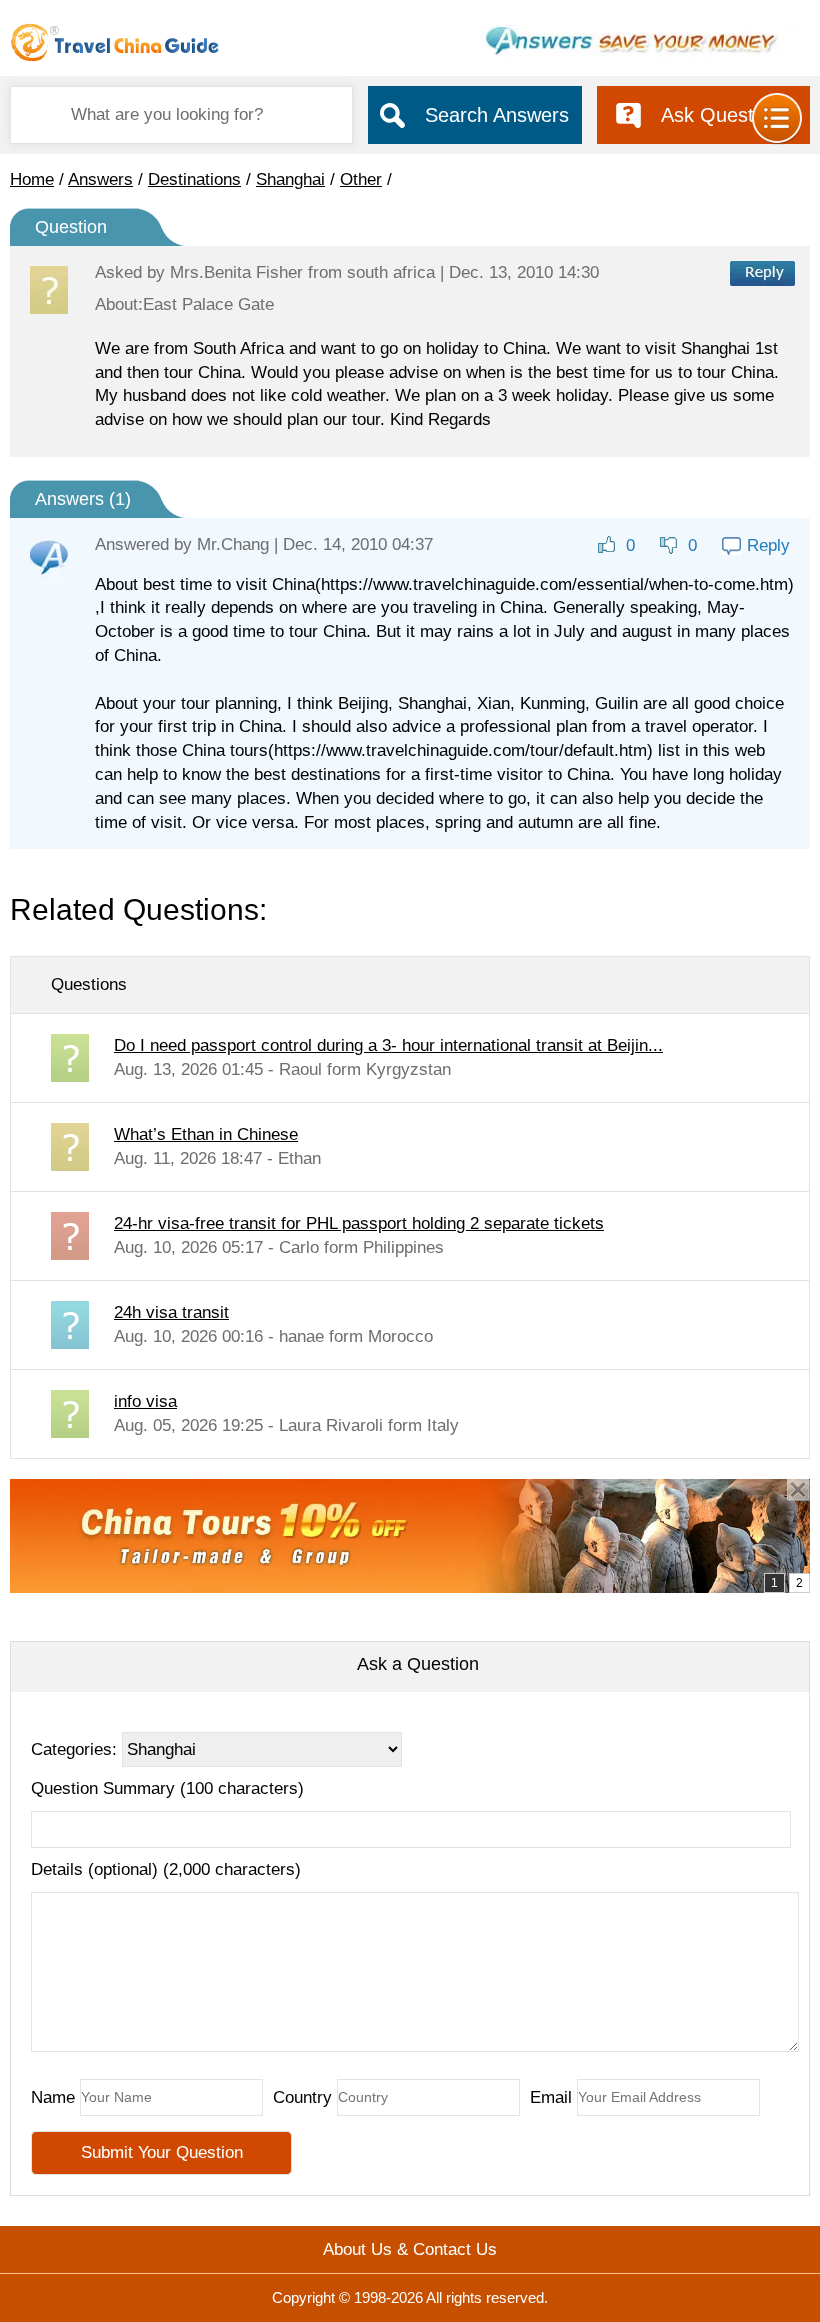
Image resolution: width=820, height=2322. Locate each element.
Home (32, 179)
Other (361, 179)
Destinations (194, 179)
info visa (145, 1401)
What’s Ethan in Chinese (206, 1134)
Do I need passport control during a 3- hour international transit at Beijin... (388, 1045)
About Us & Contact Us (410, 2249)
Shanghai (290, 179)
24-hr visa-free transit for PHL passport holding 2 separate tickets (359, 1223)
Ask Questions (725, 115)
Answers (100, 179)
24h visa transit (171, 1312)
